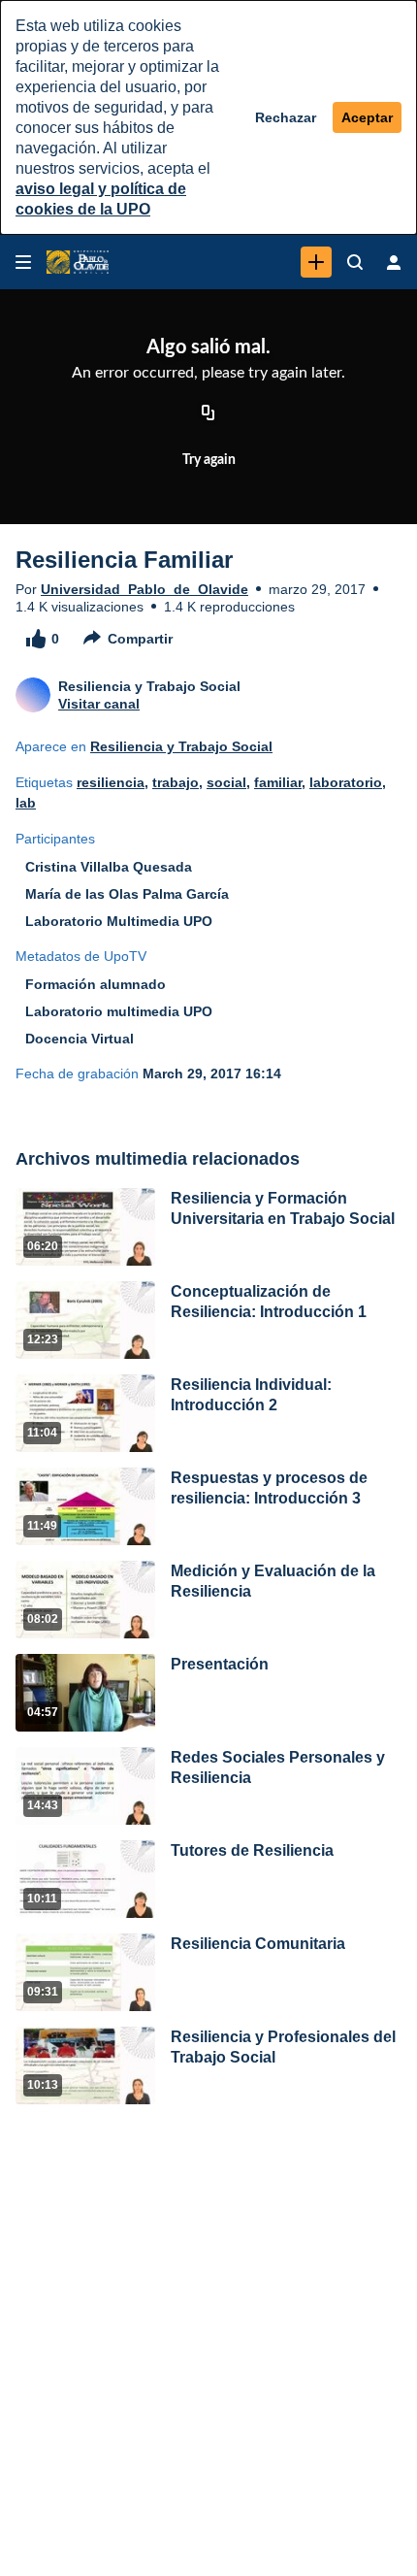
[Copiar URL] (208, 414)
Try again (209, 460)
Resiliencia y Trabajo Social (181, 746)
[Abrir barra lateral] (23, 262)
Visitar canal (99, 704)
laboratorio (346, 782)
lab (26, 803)
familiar (278, 782)
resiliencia (111, 782)
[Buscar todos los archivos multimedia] (355, 262)
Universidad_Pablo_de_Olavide (144, 589)
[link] (316, 262)
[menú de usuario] (394, 262)
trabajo (176, 782)
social (226, 782)
